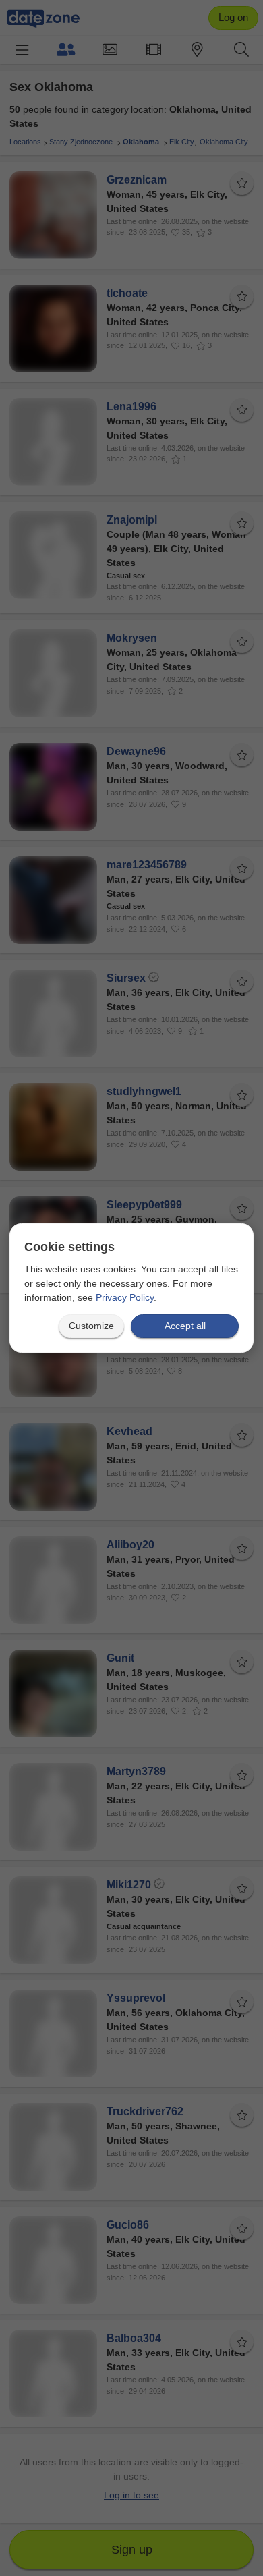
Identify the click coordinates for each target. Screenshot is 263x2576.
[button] (91, 1326)
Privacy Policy (125, 1297)
